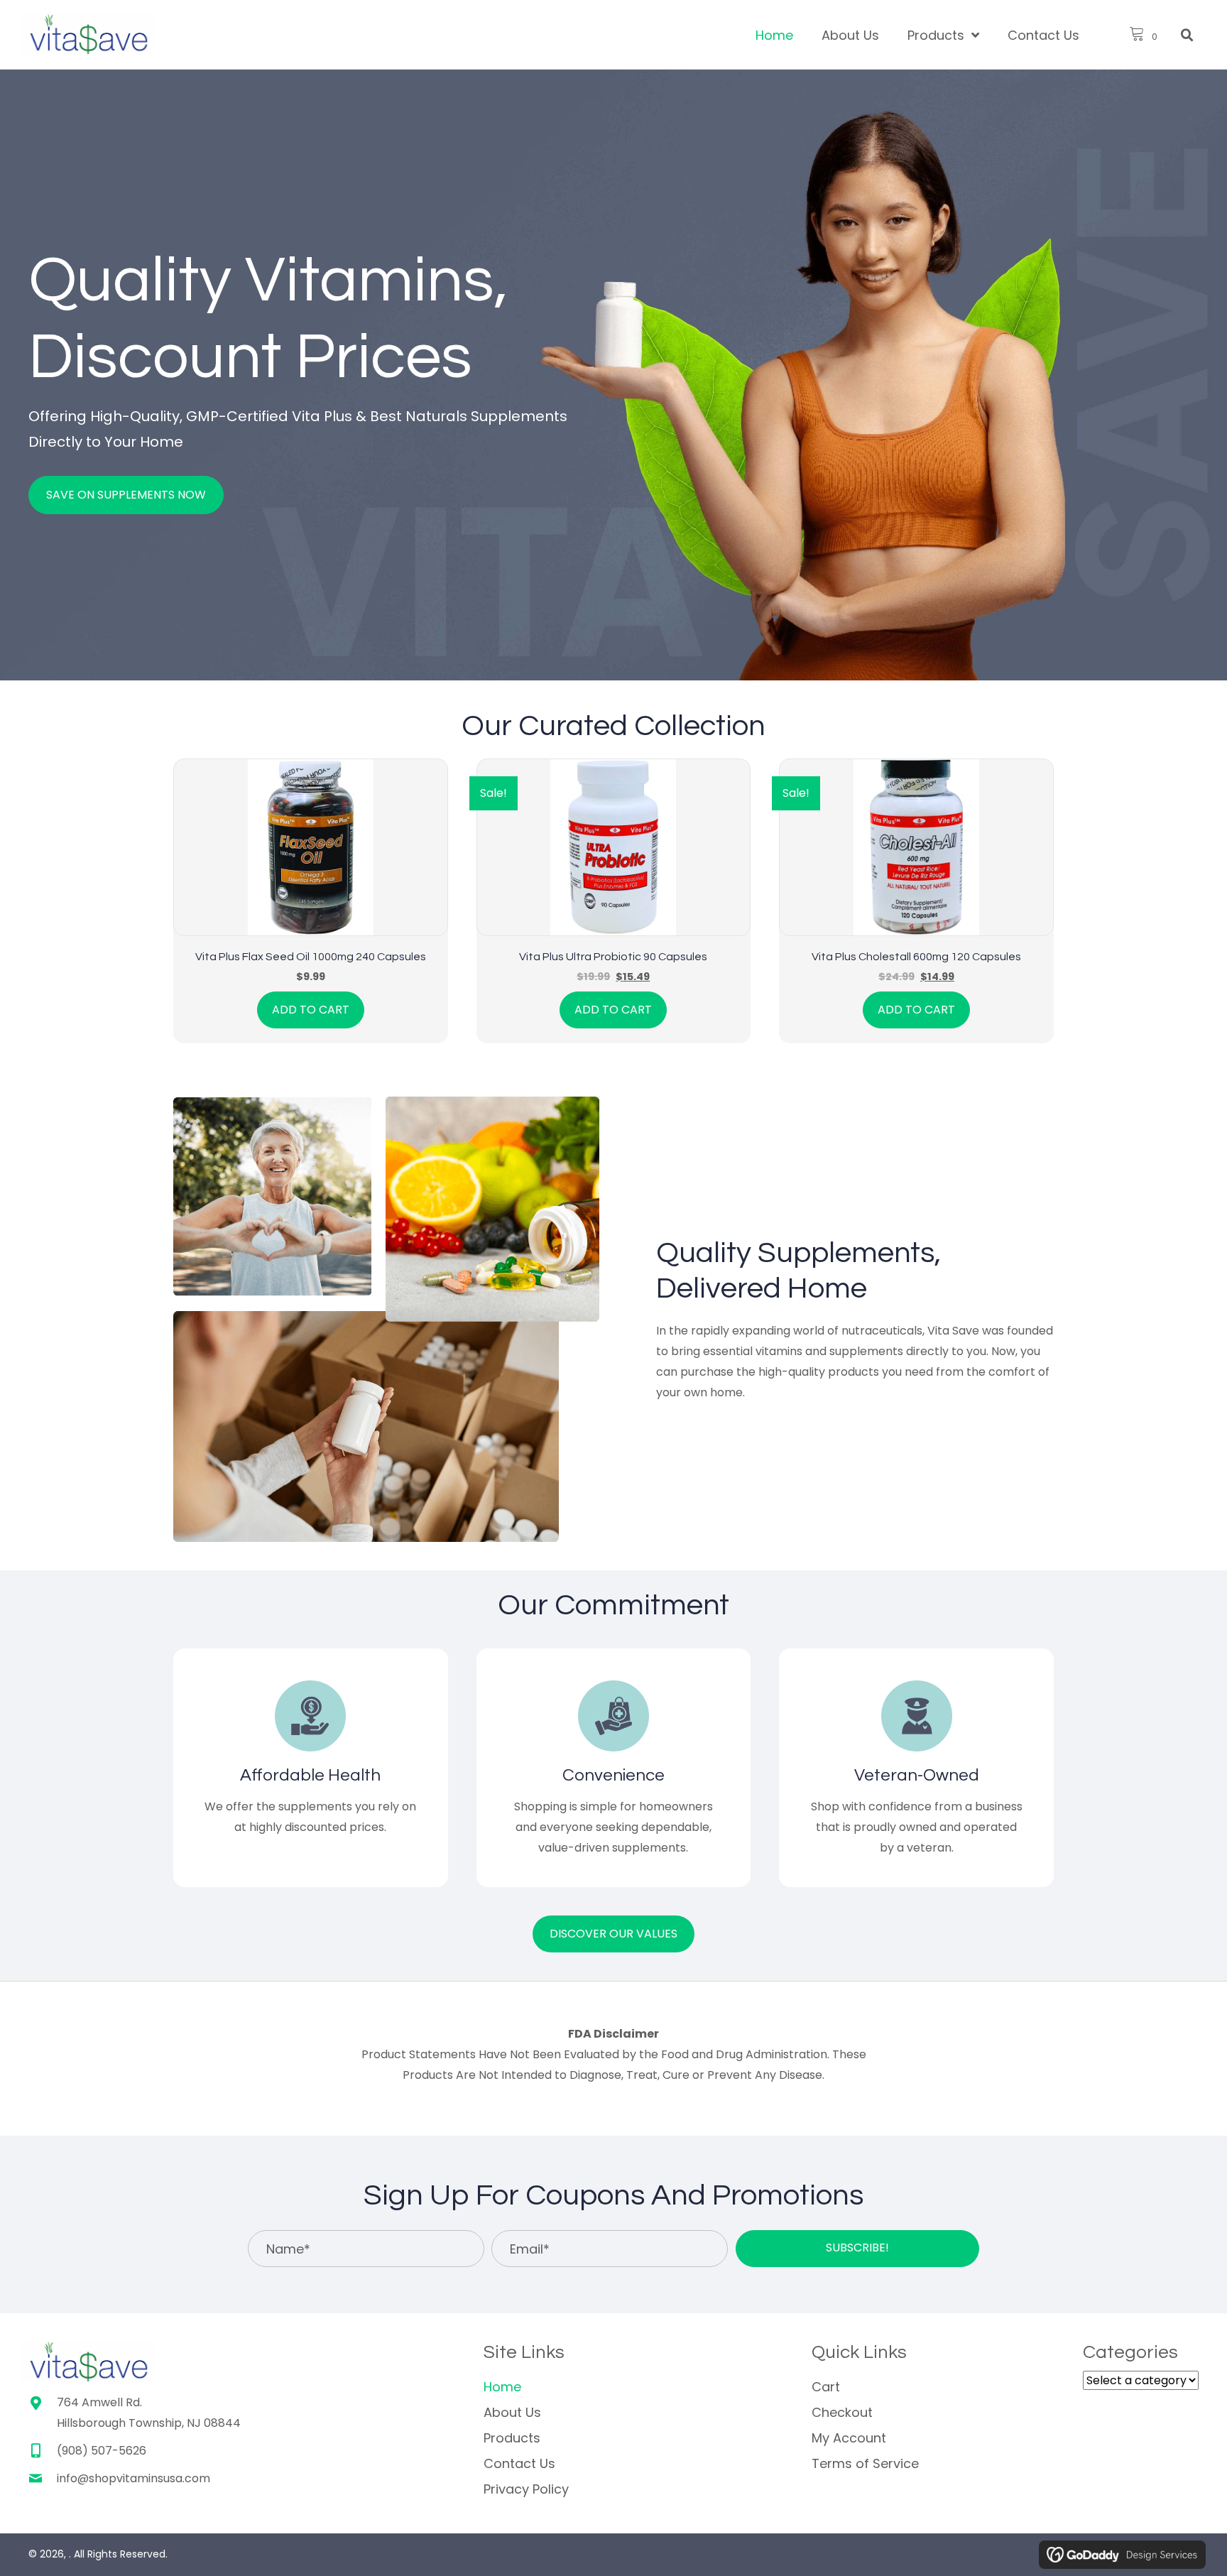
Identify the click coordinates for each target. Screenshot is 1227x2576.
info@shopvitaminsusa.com (133, 2478)
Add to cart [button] (311, 1010)
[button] (857, 2249)
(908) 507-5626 (102, 2451)
